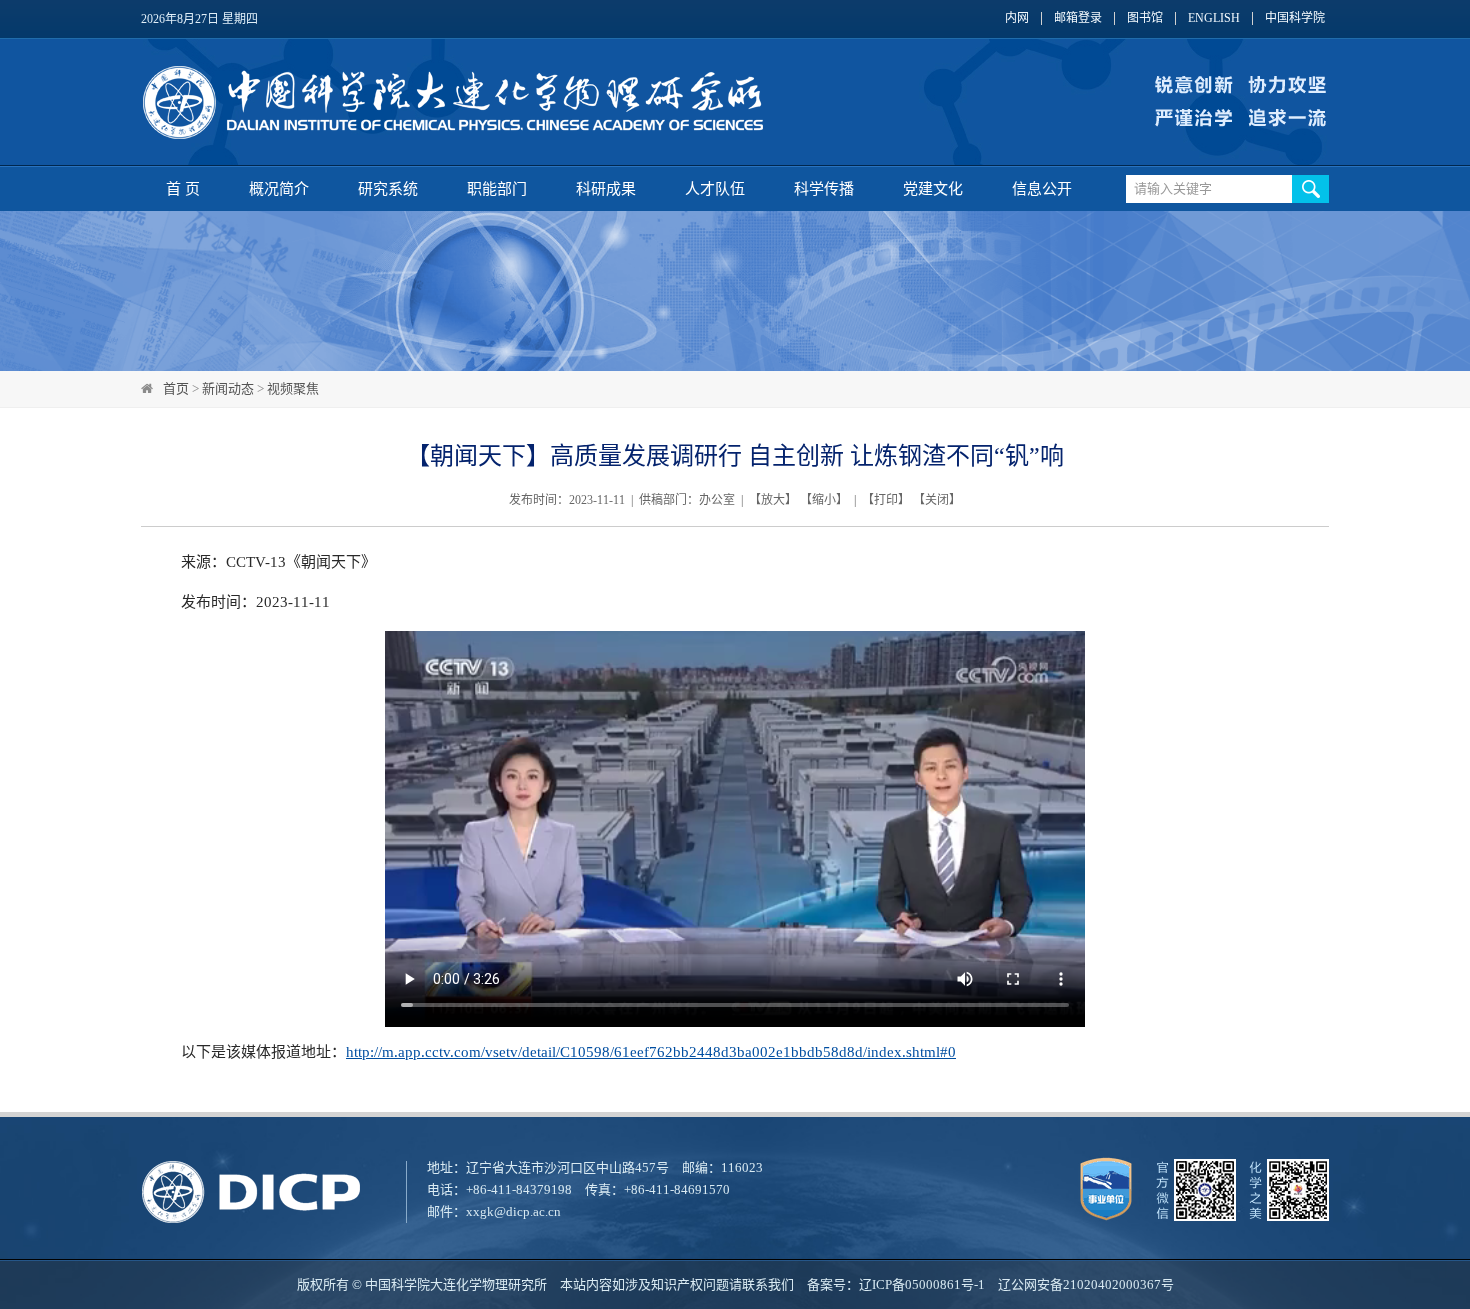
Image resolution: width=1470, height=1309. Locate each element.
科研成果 (606, 189)
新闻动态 (228, 388)
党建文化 (933, 189)
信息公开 (1042, 189)
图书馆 (1145, 18)
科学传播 (824, 189)
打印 (886, 500)
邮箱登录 (1078, 18)
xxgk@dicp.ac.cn (513, 1211)
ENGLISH (1214, 18)
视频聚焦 (293, 388)
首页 (176, 388)
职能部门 (497, 189)
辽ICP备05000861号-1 (922, 1284)
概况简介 (279, 189)
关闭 (937, 500)
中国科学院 (1295, 18)
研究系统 (388, 189)
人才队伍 (715, 189)
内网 (1017, 18)
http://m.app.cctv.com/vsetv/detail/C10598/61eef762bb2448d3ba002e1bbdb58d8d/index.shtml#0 (651, 1052)
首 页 (183, 189)
